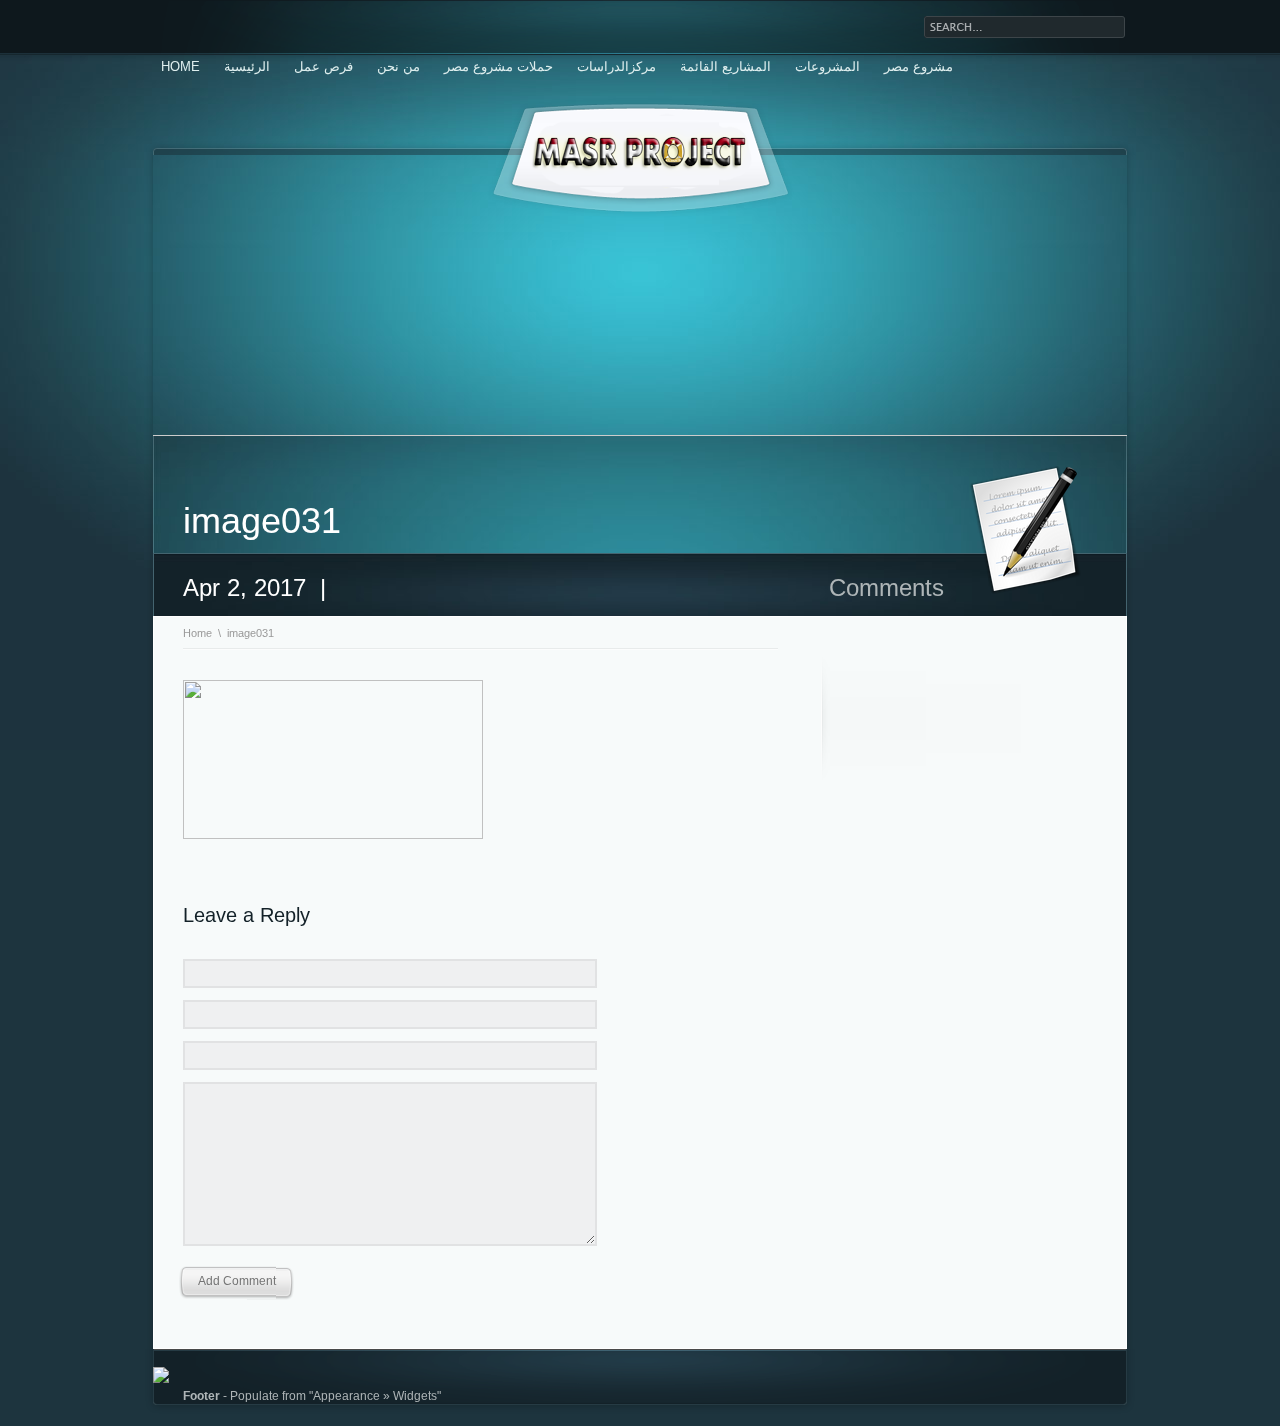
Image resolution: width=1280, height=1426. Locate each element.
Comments (886, 587)
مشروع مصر (918, 66)
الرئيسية (247, 66)
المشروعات (827, 66)
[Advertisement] (640, 295)
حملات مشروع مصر (498, 66)
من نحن (398, 66)
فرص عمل (323, 66)
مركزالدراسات (616, 66)
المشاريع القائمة (725, 66)
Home (180, 66)
